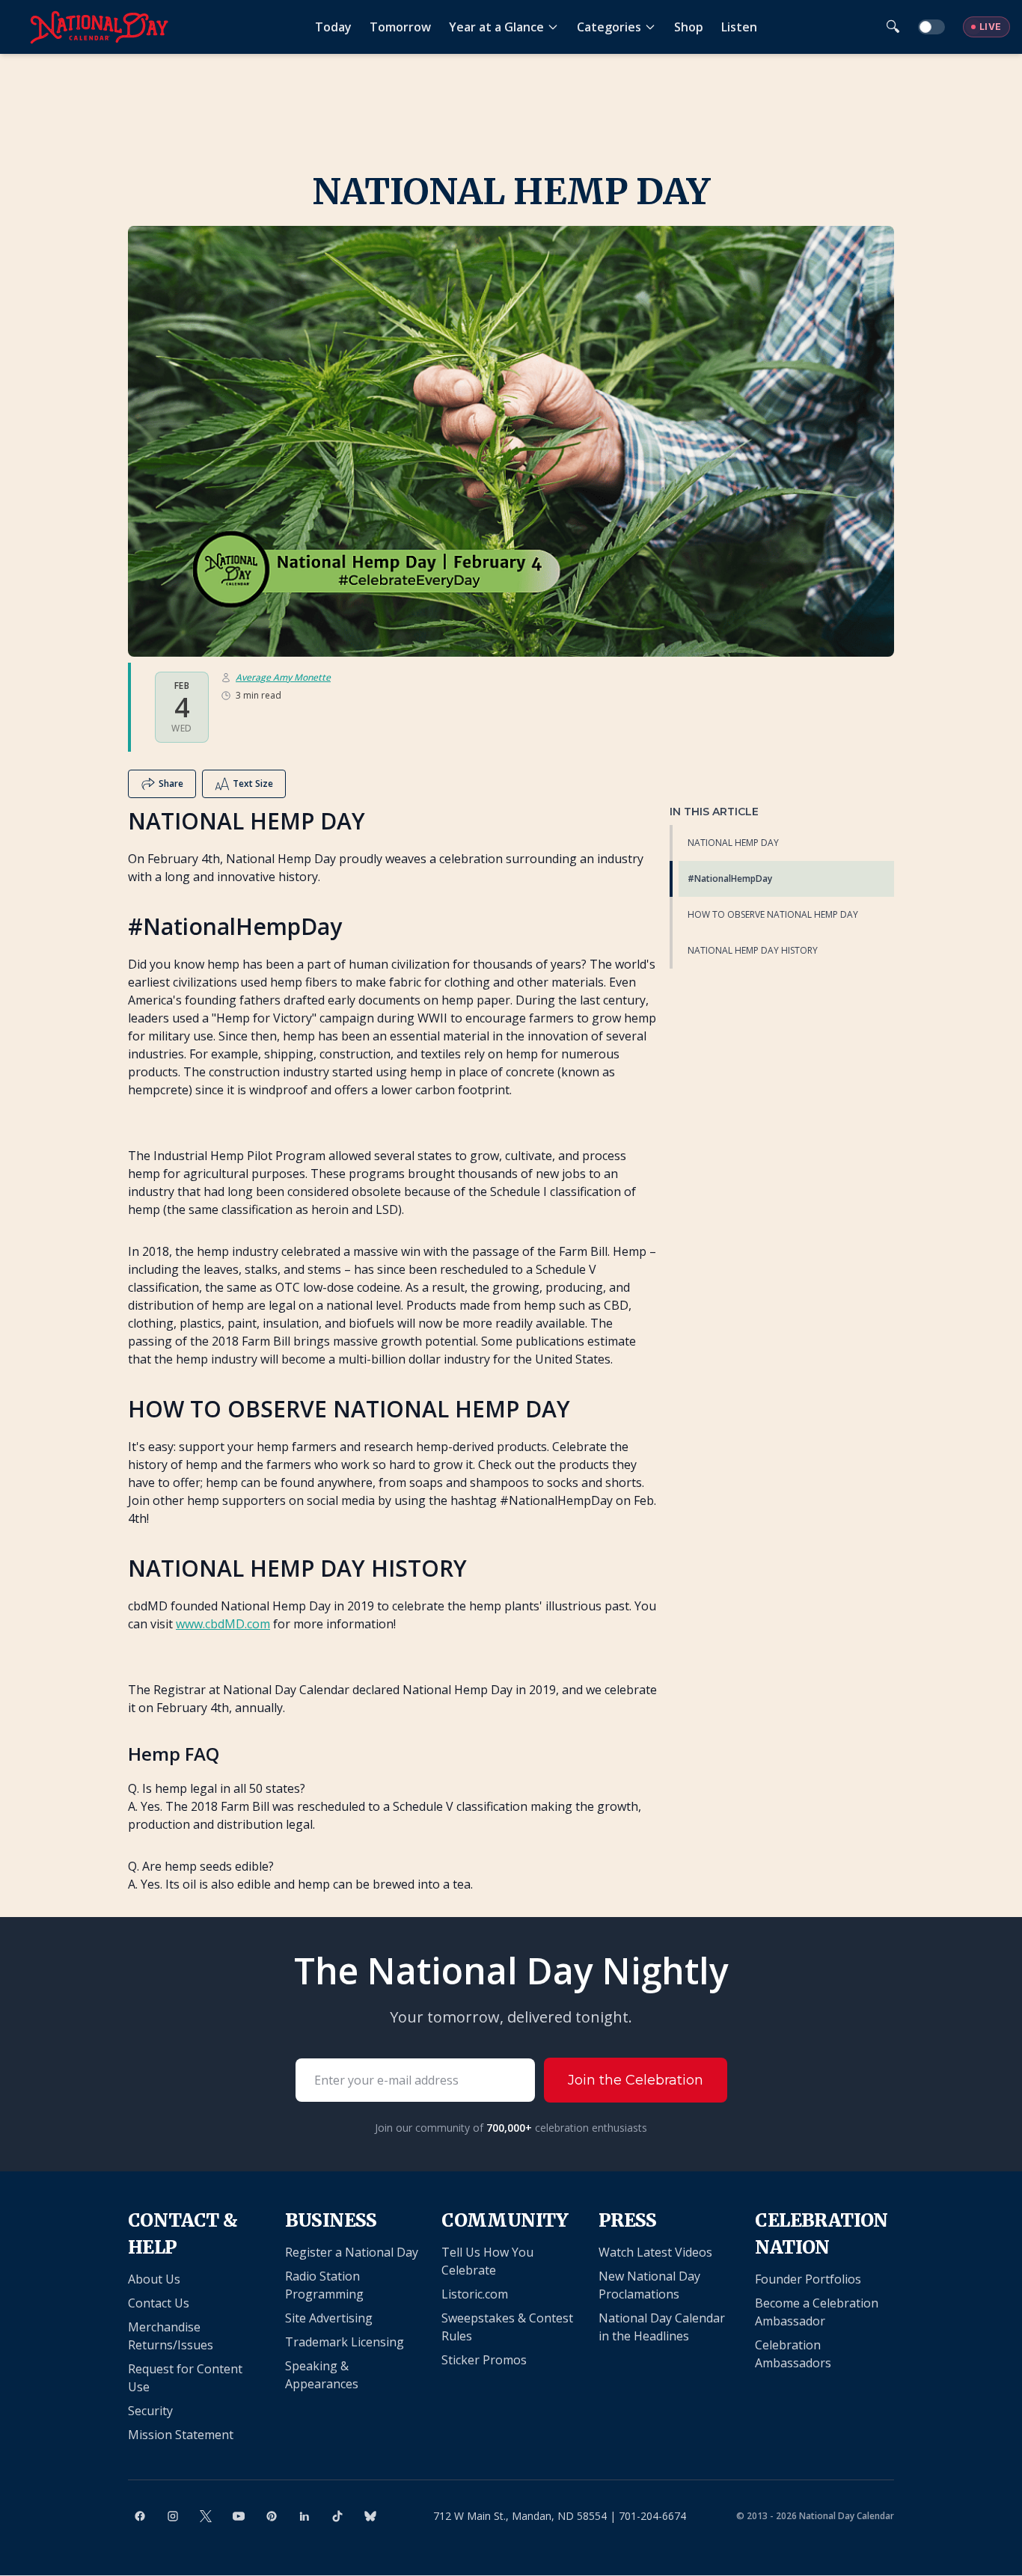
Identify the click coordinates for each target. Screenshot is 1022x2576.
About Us (154, 2279)
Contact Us (159, 2303)
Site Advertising (329, 2318)
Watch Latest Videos (655, 2252)
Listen (739, 27)
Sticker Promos (484, 2360)
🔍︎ (893, 27)
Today (333, 27)
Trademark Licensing (345, 2342)
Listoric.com (475, 2294)
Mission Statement (181, 2435)
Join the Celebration (636, 2080)
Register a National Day (352, 2252)
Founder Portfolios (808, 2279)
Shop (689, 27)
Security (150, 2411)
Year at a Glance (496, 27)
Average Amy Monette (283, 678)
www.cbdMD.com (223, 1624)
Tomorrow (400, 27)
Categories (609, 27)
